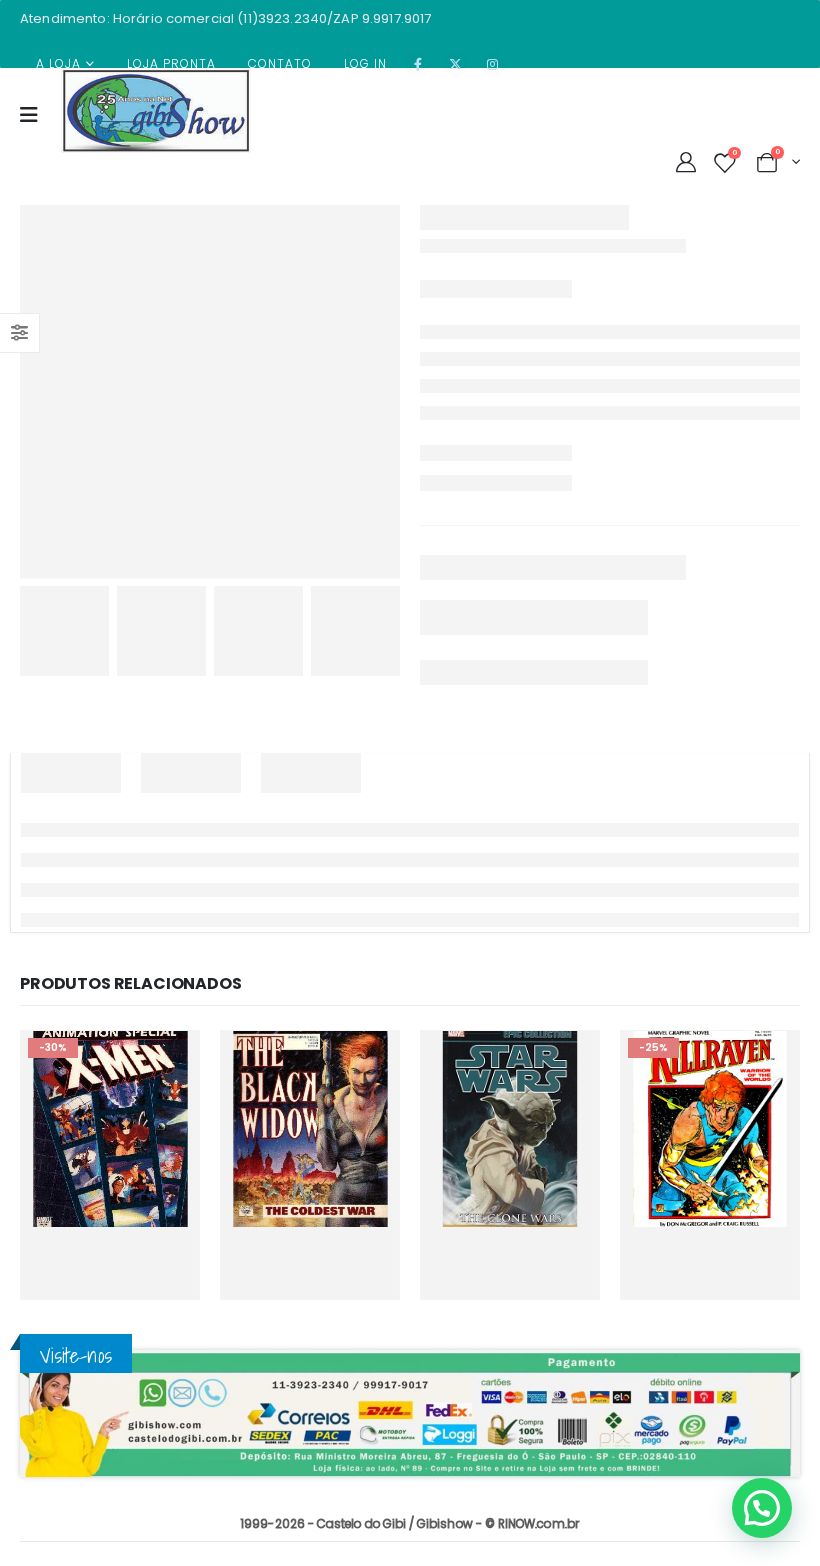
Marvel (126, 1129)
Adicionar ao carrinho (160, 1244)
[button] (762, 1508)
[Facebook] (418, 64)
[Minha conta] (686, 162)
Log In (365, 63)
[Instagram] (493, 64)
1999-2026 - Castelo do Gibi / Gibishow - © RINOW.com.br (410, 1524)
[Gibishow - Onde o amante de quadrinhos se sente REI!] (156, 110)
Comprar (83, 1286)
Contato (280, 63)
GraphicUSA (71, 1129)
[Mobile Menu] (35, 126)
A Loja (58, 63)
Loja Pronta (171, 63)
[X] (456, 64)
